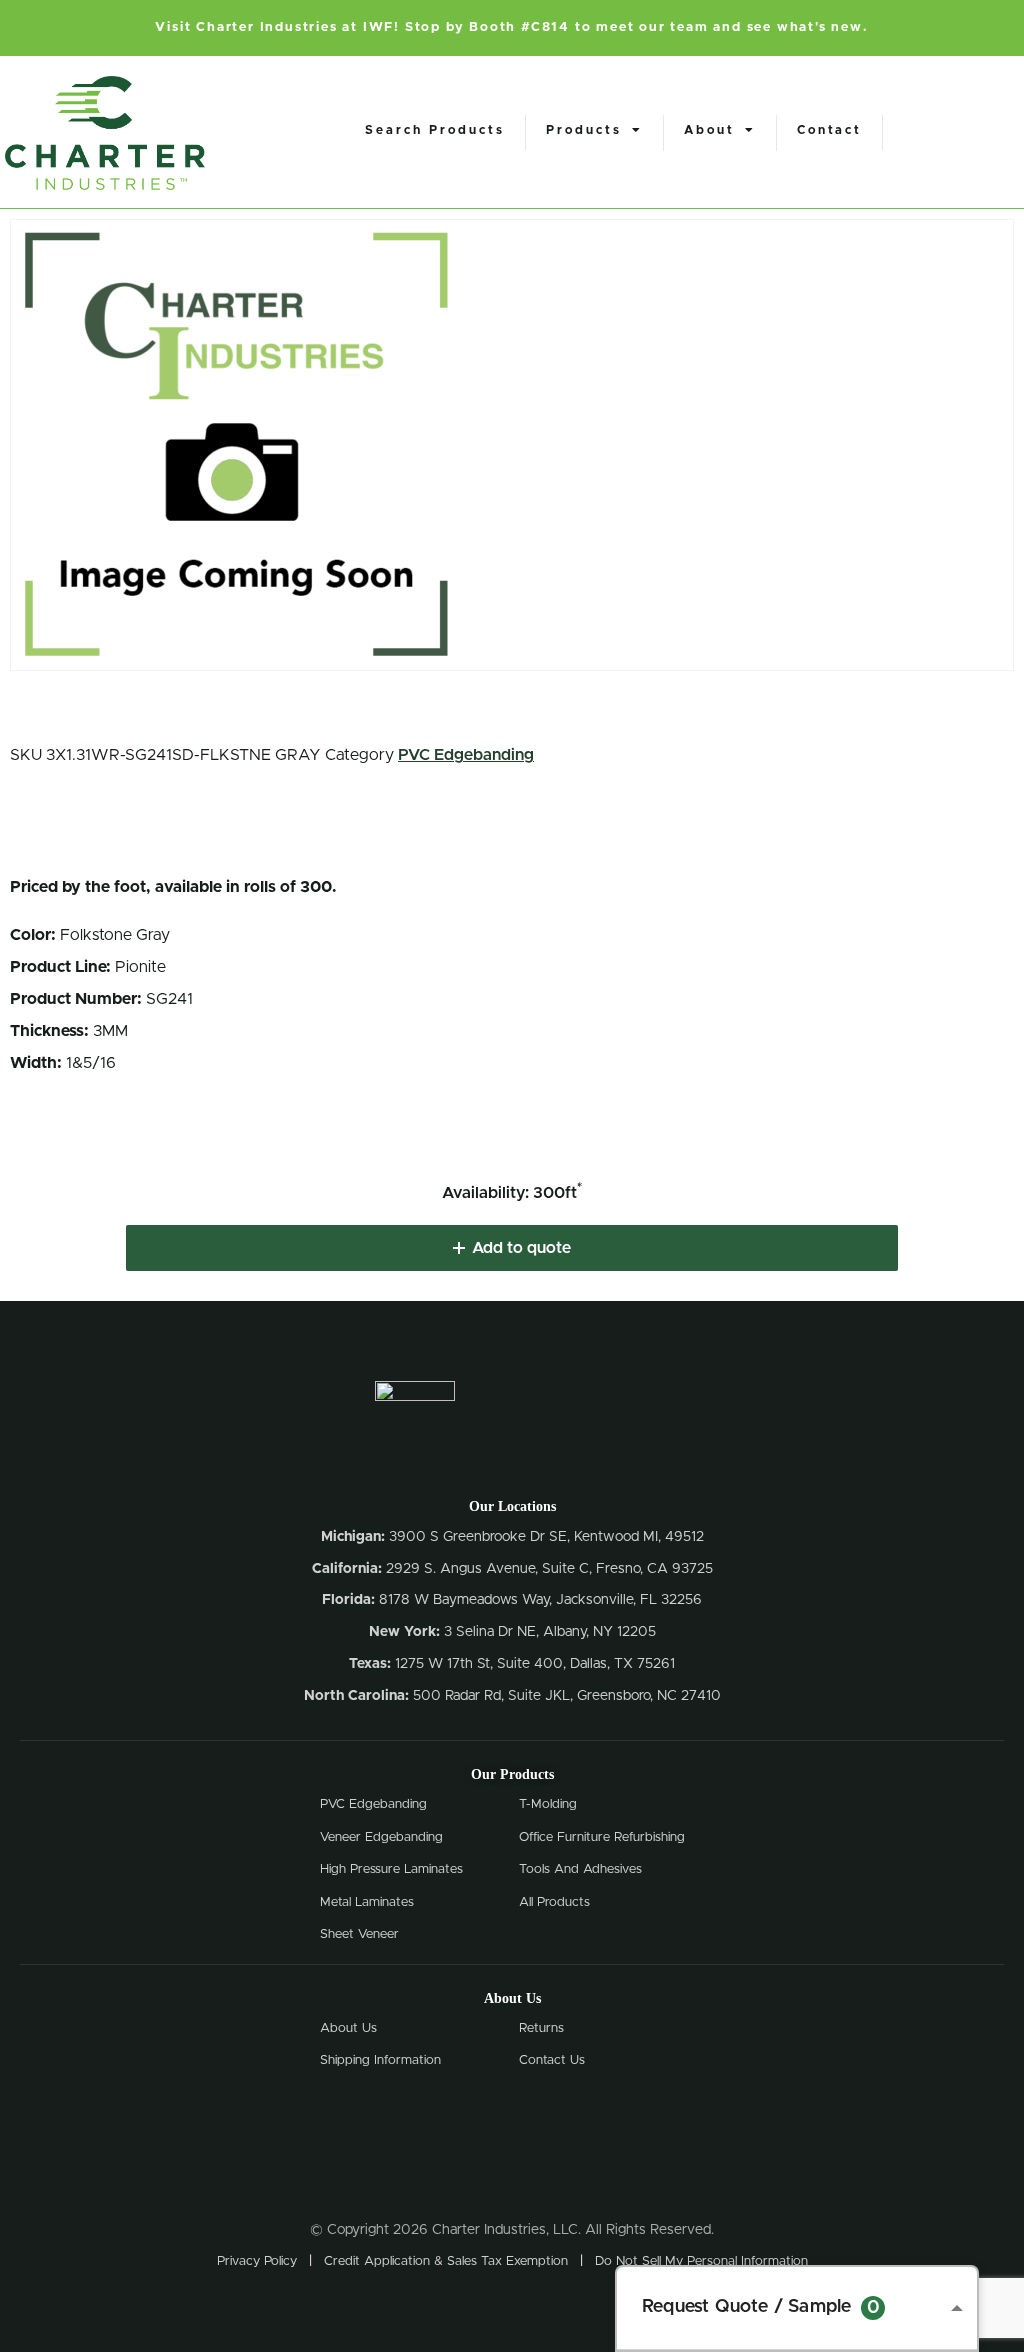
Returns (541, 2028)
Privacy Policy (257, 2261)
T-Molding (548, 1804)
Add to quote (521, 1248)
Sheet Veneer (359, 1934)
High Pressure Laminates (391, 1869)
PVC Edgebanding (466, 755)
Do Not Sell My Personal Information (701, 2261)
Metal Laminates (367, 1902)
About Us (348, 2028)
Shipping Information (380, 2060)
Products (584, 130)
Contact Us (552, 2060)
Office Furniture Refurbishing (602, 1837)
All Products (554, 1902)
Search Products (435, 130)
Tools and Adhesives (580, 1869)
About (709, 130)
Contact (829, 130)
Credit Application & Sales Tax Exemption (446, 2261)
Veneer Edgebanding (381, 1837)
